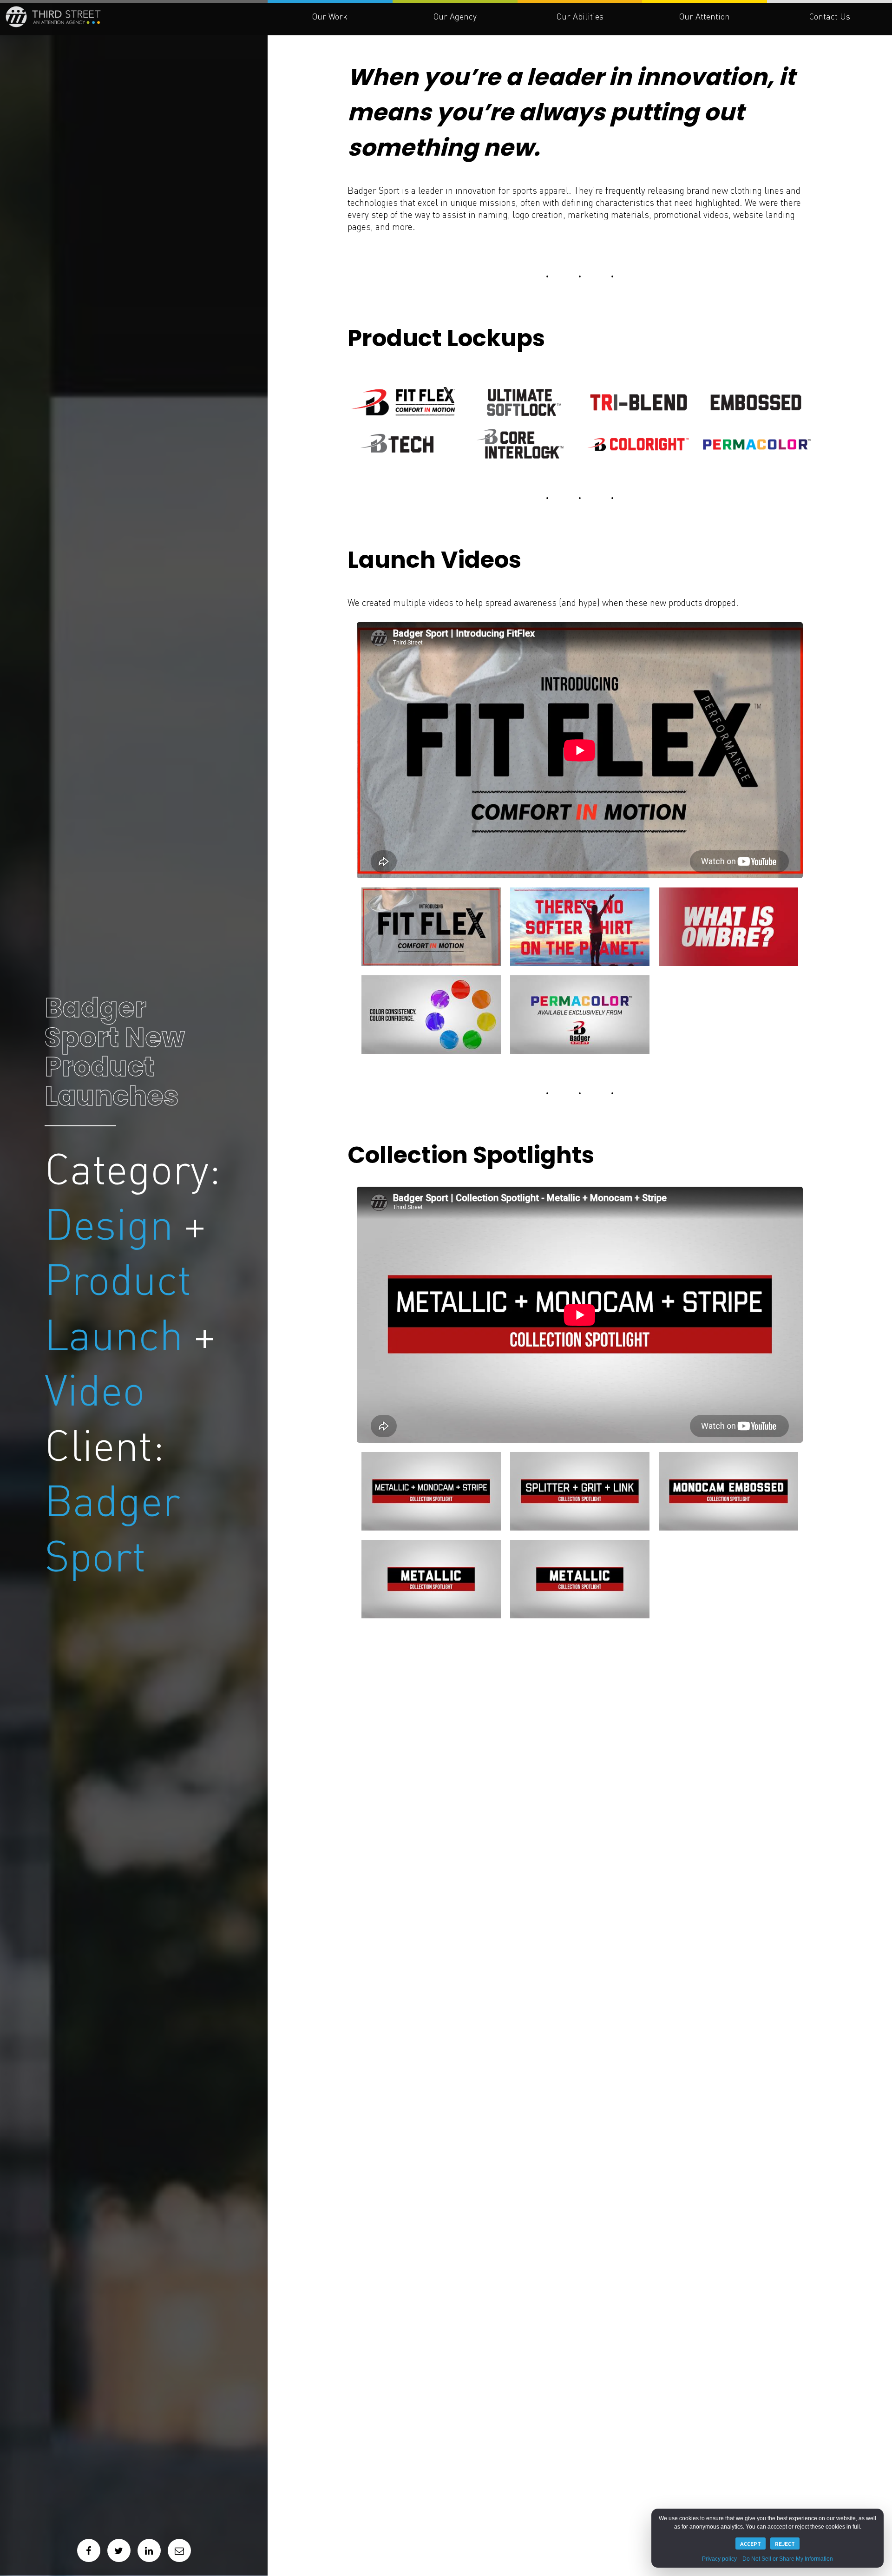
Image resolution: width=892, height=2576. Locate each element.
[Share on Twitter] (119, 2550)
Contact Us (830, 16)
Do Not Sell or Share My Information (788, 2559)
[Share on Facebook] (89, 2550)
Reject (785, 2543)
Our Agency (455, 16)
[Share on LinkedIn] (149, 2550)
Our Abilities (580, 16)
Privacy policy (719, 2559)
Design (104, 1179)
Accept (751, 2543)
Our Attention (705, 16)
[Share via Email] (179, 2550)
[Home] (173, 27)
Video (87, 1380)
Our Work (330, 16)
